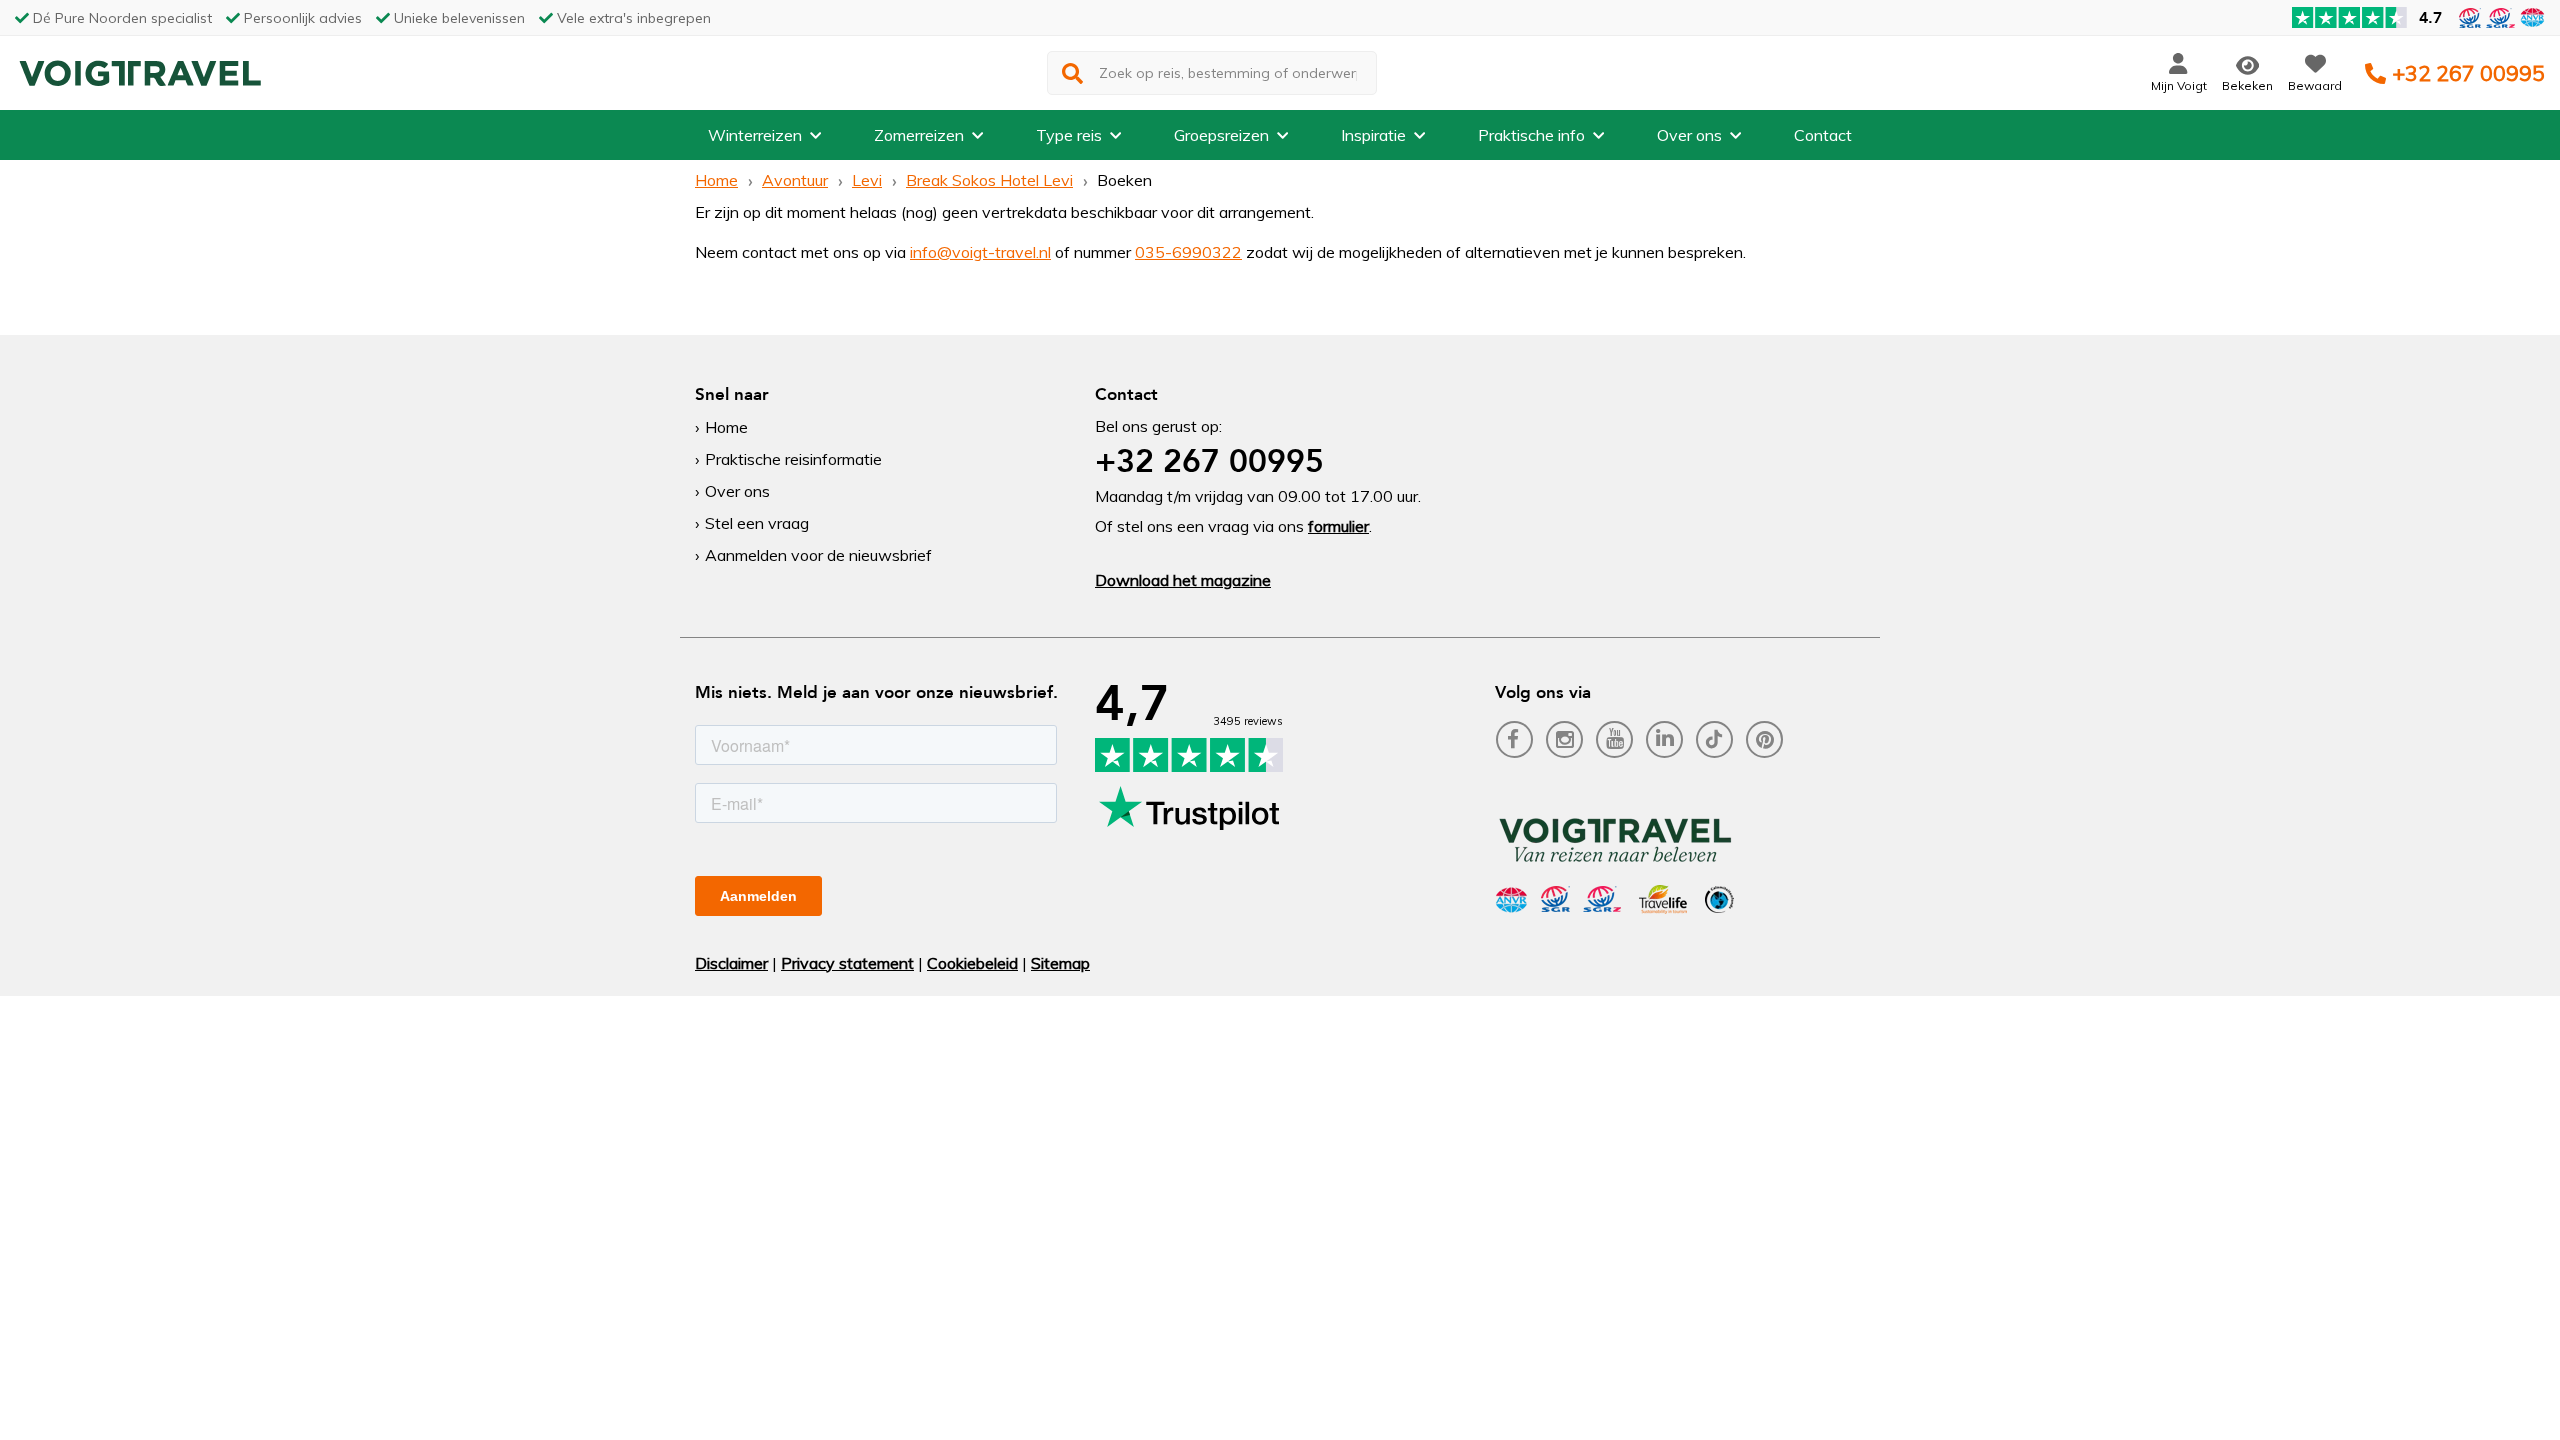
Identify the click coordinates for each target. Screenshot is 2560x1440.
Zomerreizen (919, 135)
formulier (1338, 526)
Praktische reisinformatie (793, 459)
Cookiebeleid (972, 963)
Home (716, 180)
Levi (867, 180)
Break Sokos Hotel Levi (989, 180)
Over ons (1689, 135)
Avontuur (795, 180)
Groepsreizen (1221, 135)
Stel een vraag (757, 523)
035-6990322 (1188, 252)
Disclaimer (731, 963)
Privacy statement (847, 963)
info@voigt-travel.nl (980, 252)
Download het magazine (1183, 580)
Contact (1823, 135)
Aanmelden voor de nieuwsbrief (818, 555)
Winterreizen (755, 135)
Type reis (1069, 135)
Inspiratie (1373, 135)
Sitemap (1060, 963)
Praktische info (1531, 135)
